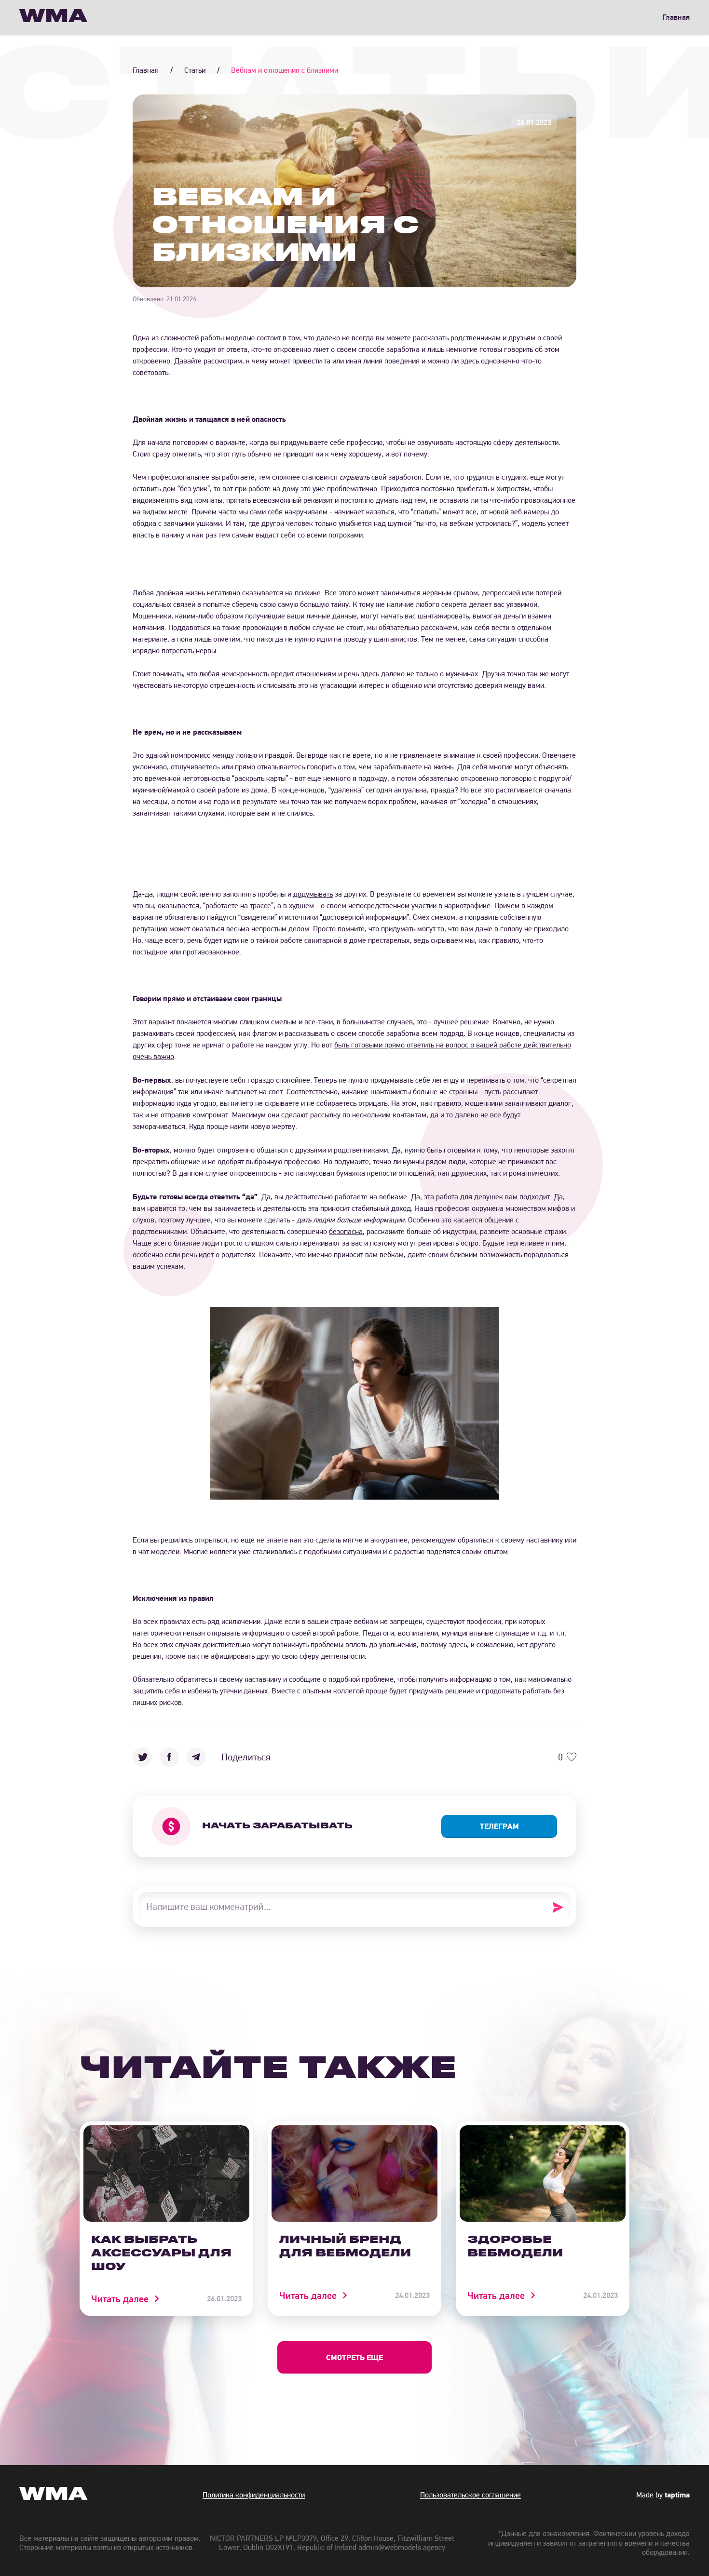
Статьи (195, 70)
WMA (53, 17)
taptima (677, 2495)
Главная (676, 17)
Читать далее (120, 2299)
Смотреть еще (354, 2357)
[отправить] (561, 1907)
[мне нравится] (572, 1757)
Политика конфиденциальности (254, 2495)
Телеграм (499, 1826)
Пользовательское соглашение (470, 2495)
